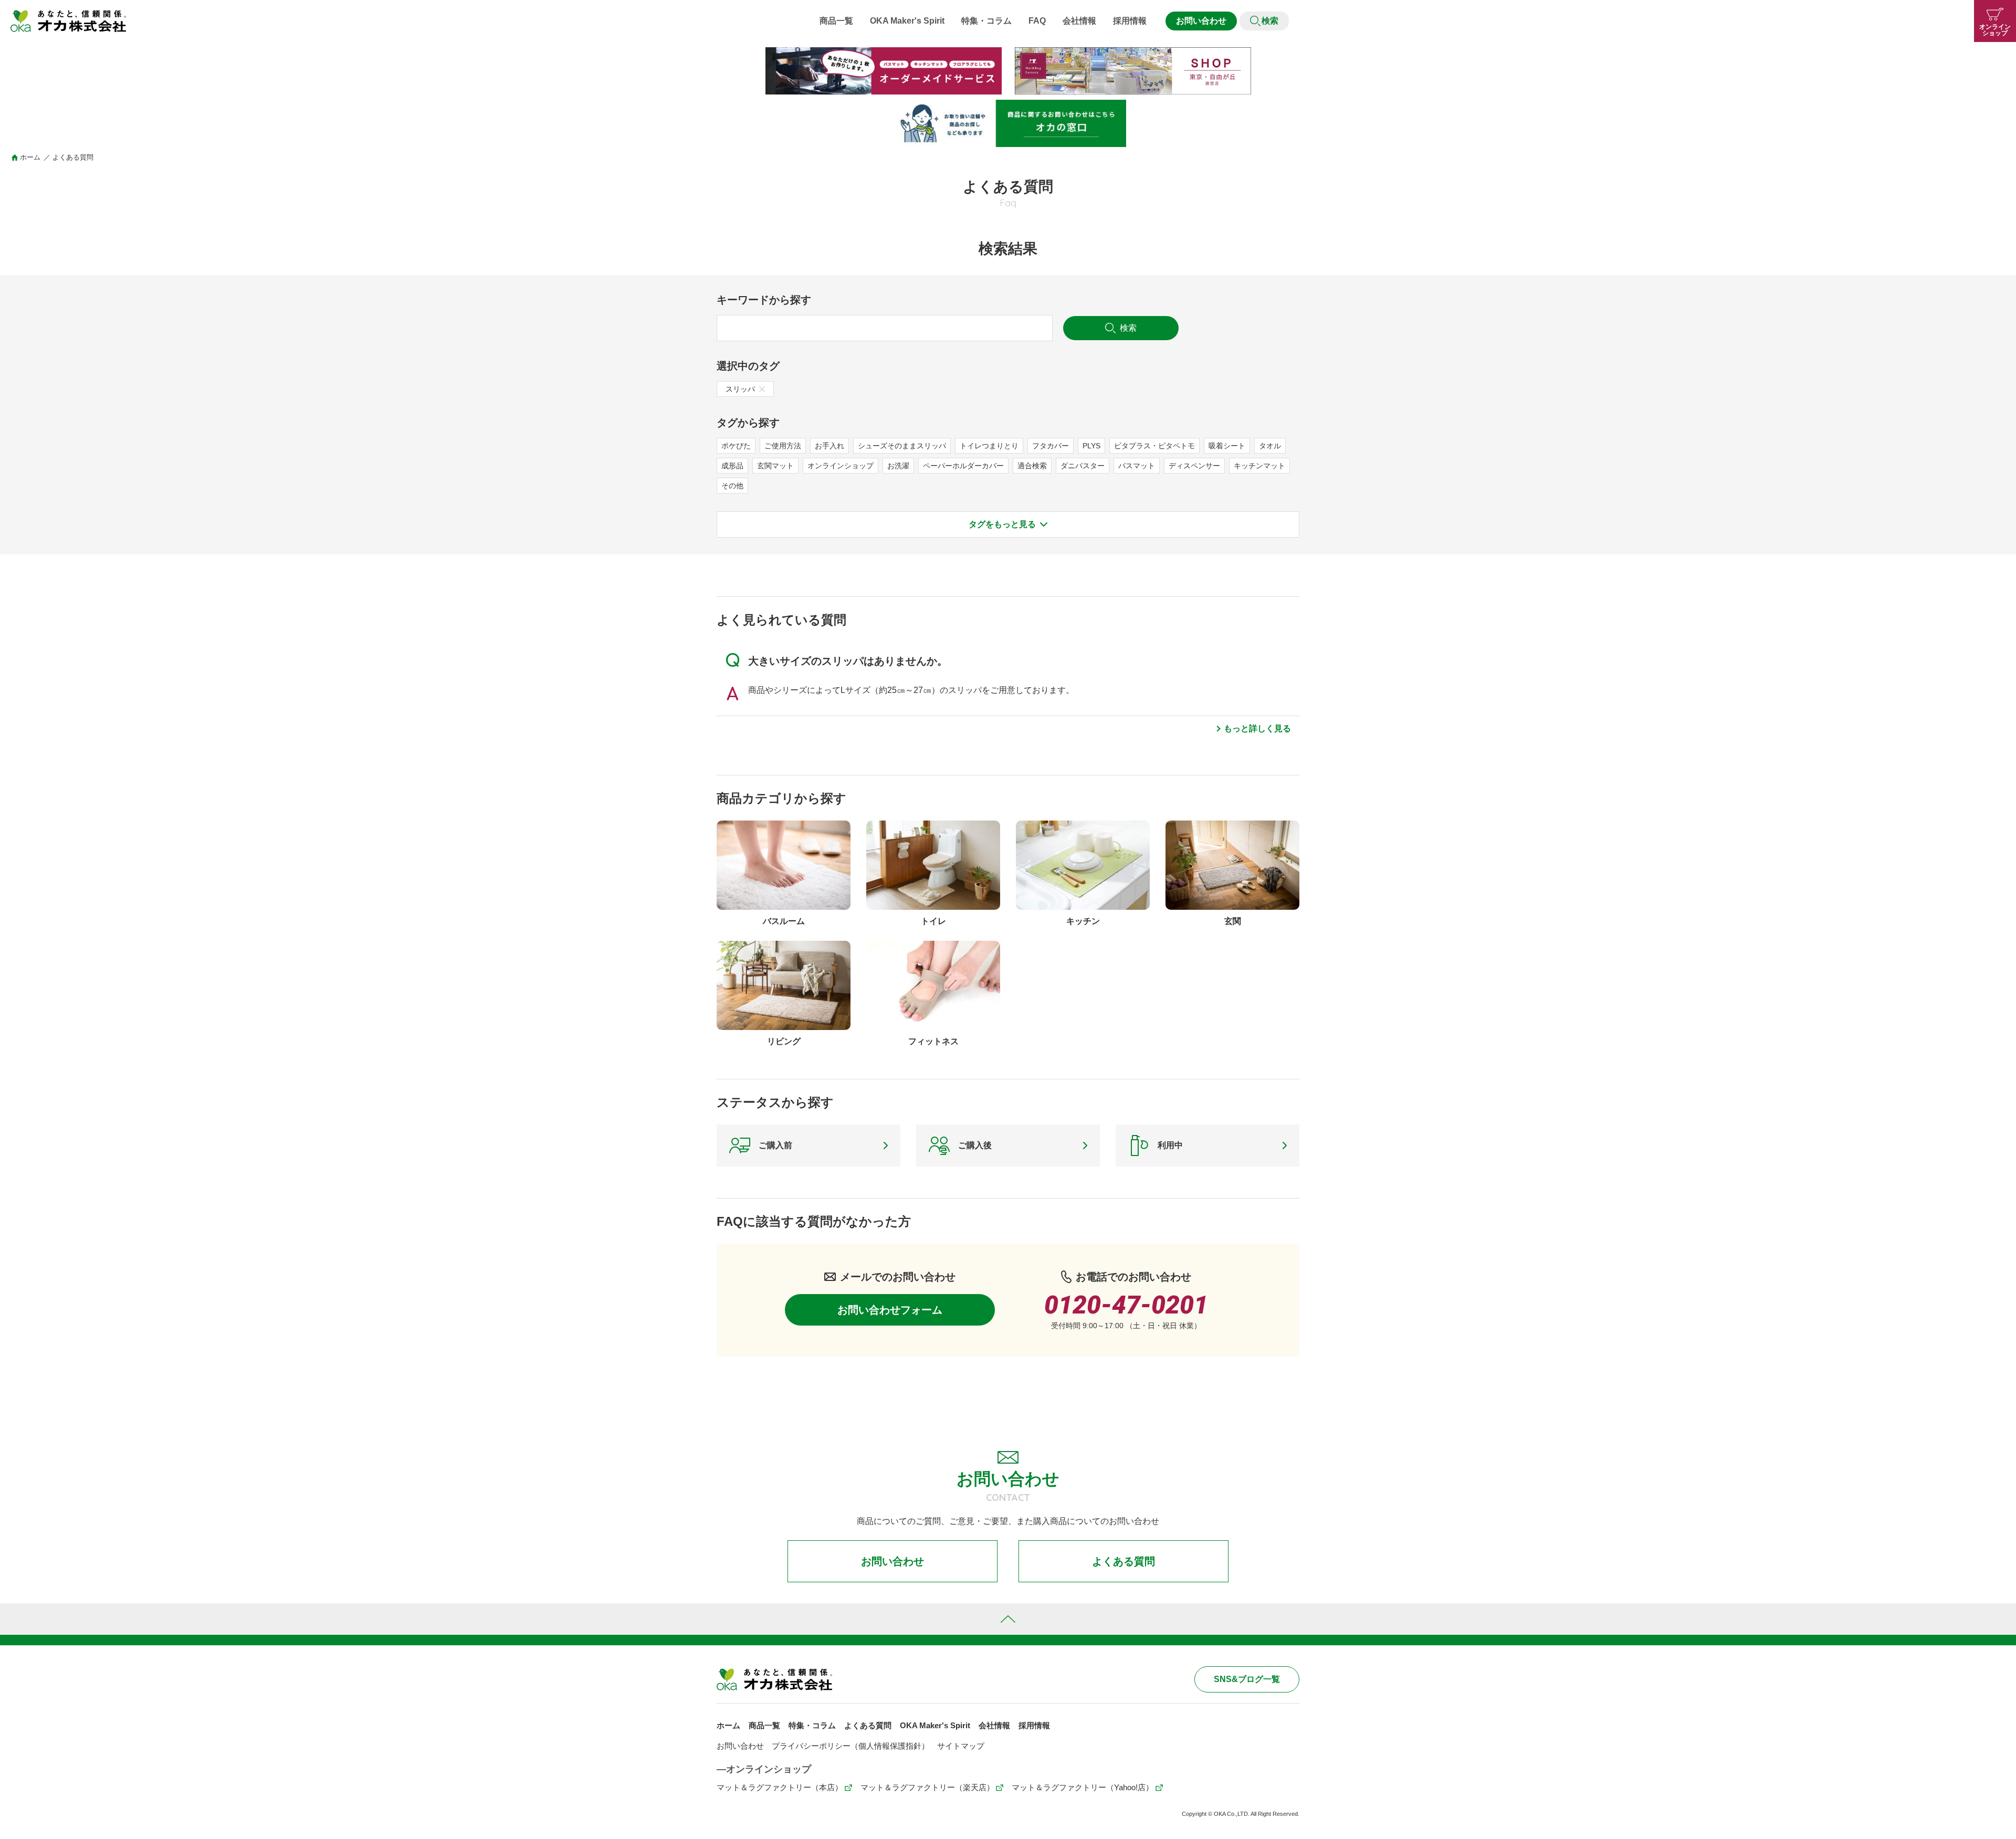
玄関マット (775, 466)
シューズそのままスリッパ (902, 446)
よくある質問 (1123, 1561)
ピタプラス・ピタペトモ (1154, 446)
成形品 (732, 466)
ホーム (30, 157)
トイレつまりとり (989, 446)
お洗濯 (898, 466)
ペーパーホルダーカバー (963, 466)
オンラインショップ (841, 466)
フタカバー (1051, 446)
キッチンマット (1259, 466)
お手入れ (829, 446)
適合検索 (1032, 466)
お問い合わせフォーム (890, 1310)
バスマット (1137, 466)
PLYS (1091, 446)
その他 (732, 486)
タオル (1270, 446)
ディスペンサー (1194, 466)
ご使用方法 (783, 446)
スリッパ (740, 389)
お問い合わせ (1201, 21)
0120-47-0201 (1126, 1305)
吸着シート (1227, 446)
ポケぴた (736, 446)
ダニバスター (1083, 466)
